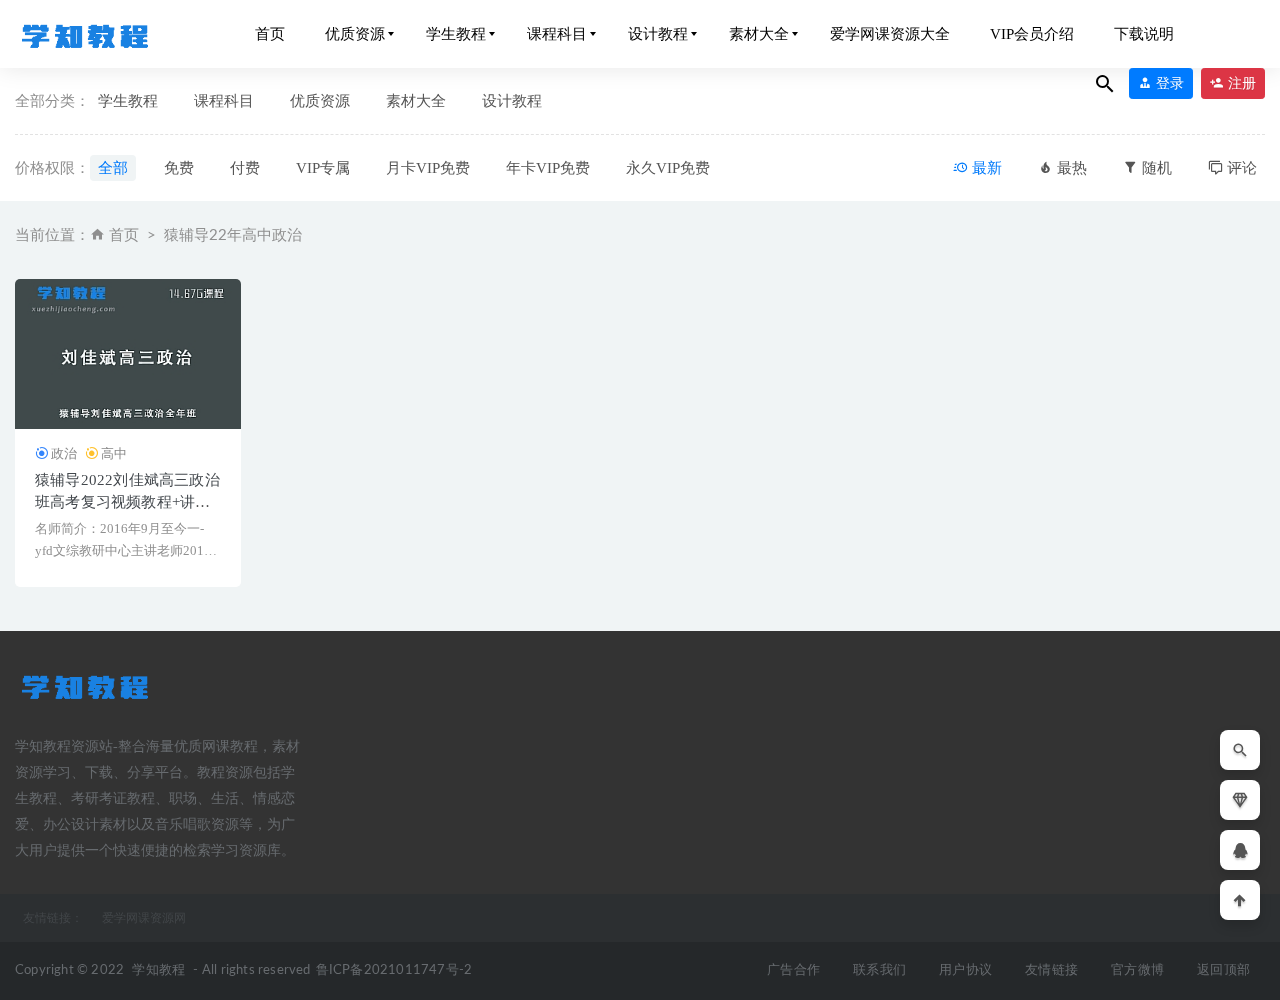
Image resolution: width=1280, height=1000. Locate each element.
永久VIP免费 (668, 168)
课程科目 (557, 34)
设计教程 (658, 34)
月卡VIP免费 (428, 168)
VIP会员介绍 (1032, 34)
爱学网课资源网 (144, 918)
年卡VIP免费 (548, 168)
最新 (985, 168)
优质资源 (355, 34)
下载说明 (1144, 34)
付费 (245, 168)
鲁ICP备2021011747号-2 (394, 970)
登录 (1168, 83)
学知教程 (158, 970)
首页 (270, 34)
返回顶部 (1223, 970)
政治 (64, 453)
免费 (179, 168)
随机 (1155, 168)
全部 (113, 168)
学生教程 (456, 34)
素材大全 (759, 34)
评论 (1240, 168)
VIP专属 (323, 168)
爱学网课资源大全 (890, 34)
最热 (1070, 168)
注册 (1240, 83)
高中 (114, 453)
